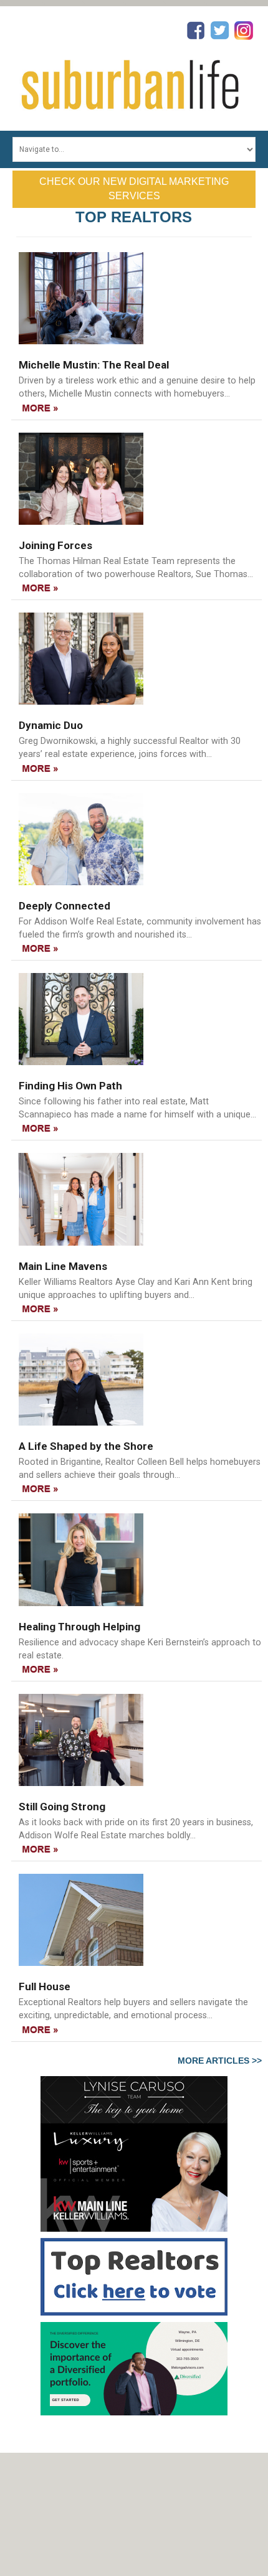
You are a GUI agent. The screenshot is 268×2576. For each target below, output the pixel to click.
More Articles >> (220, 2061)
